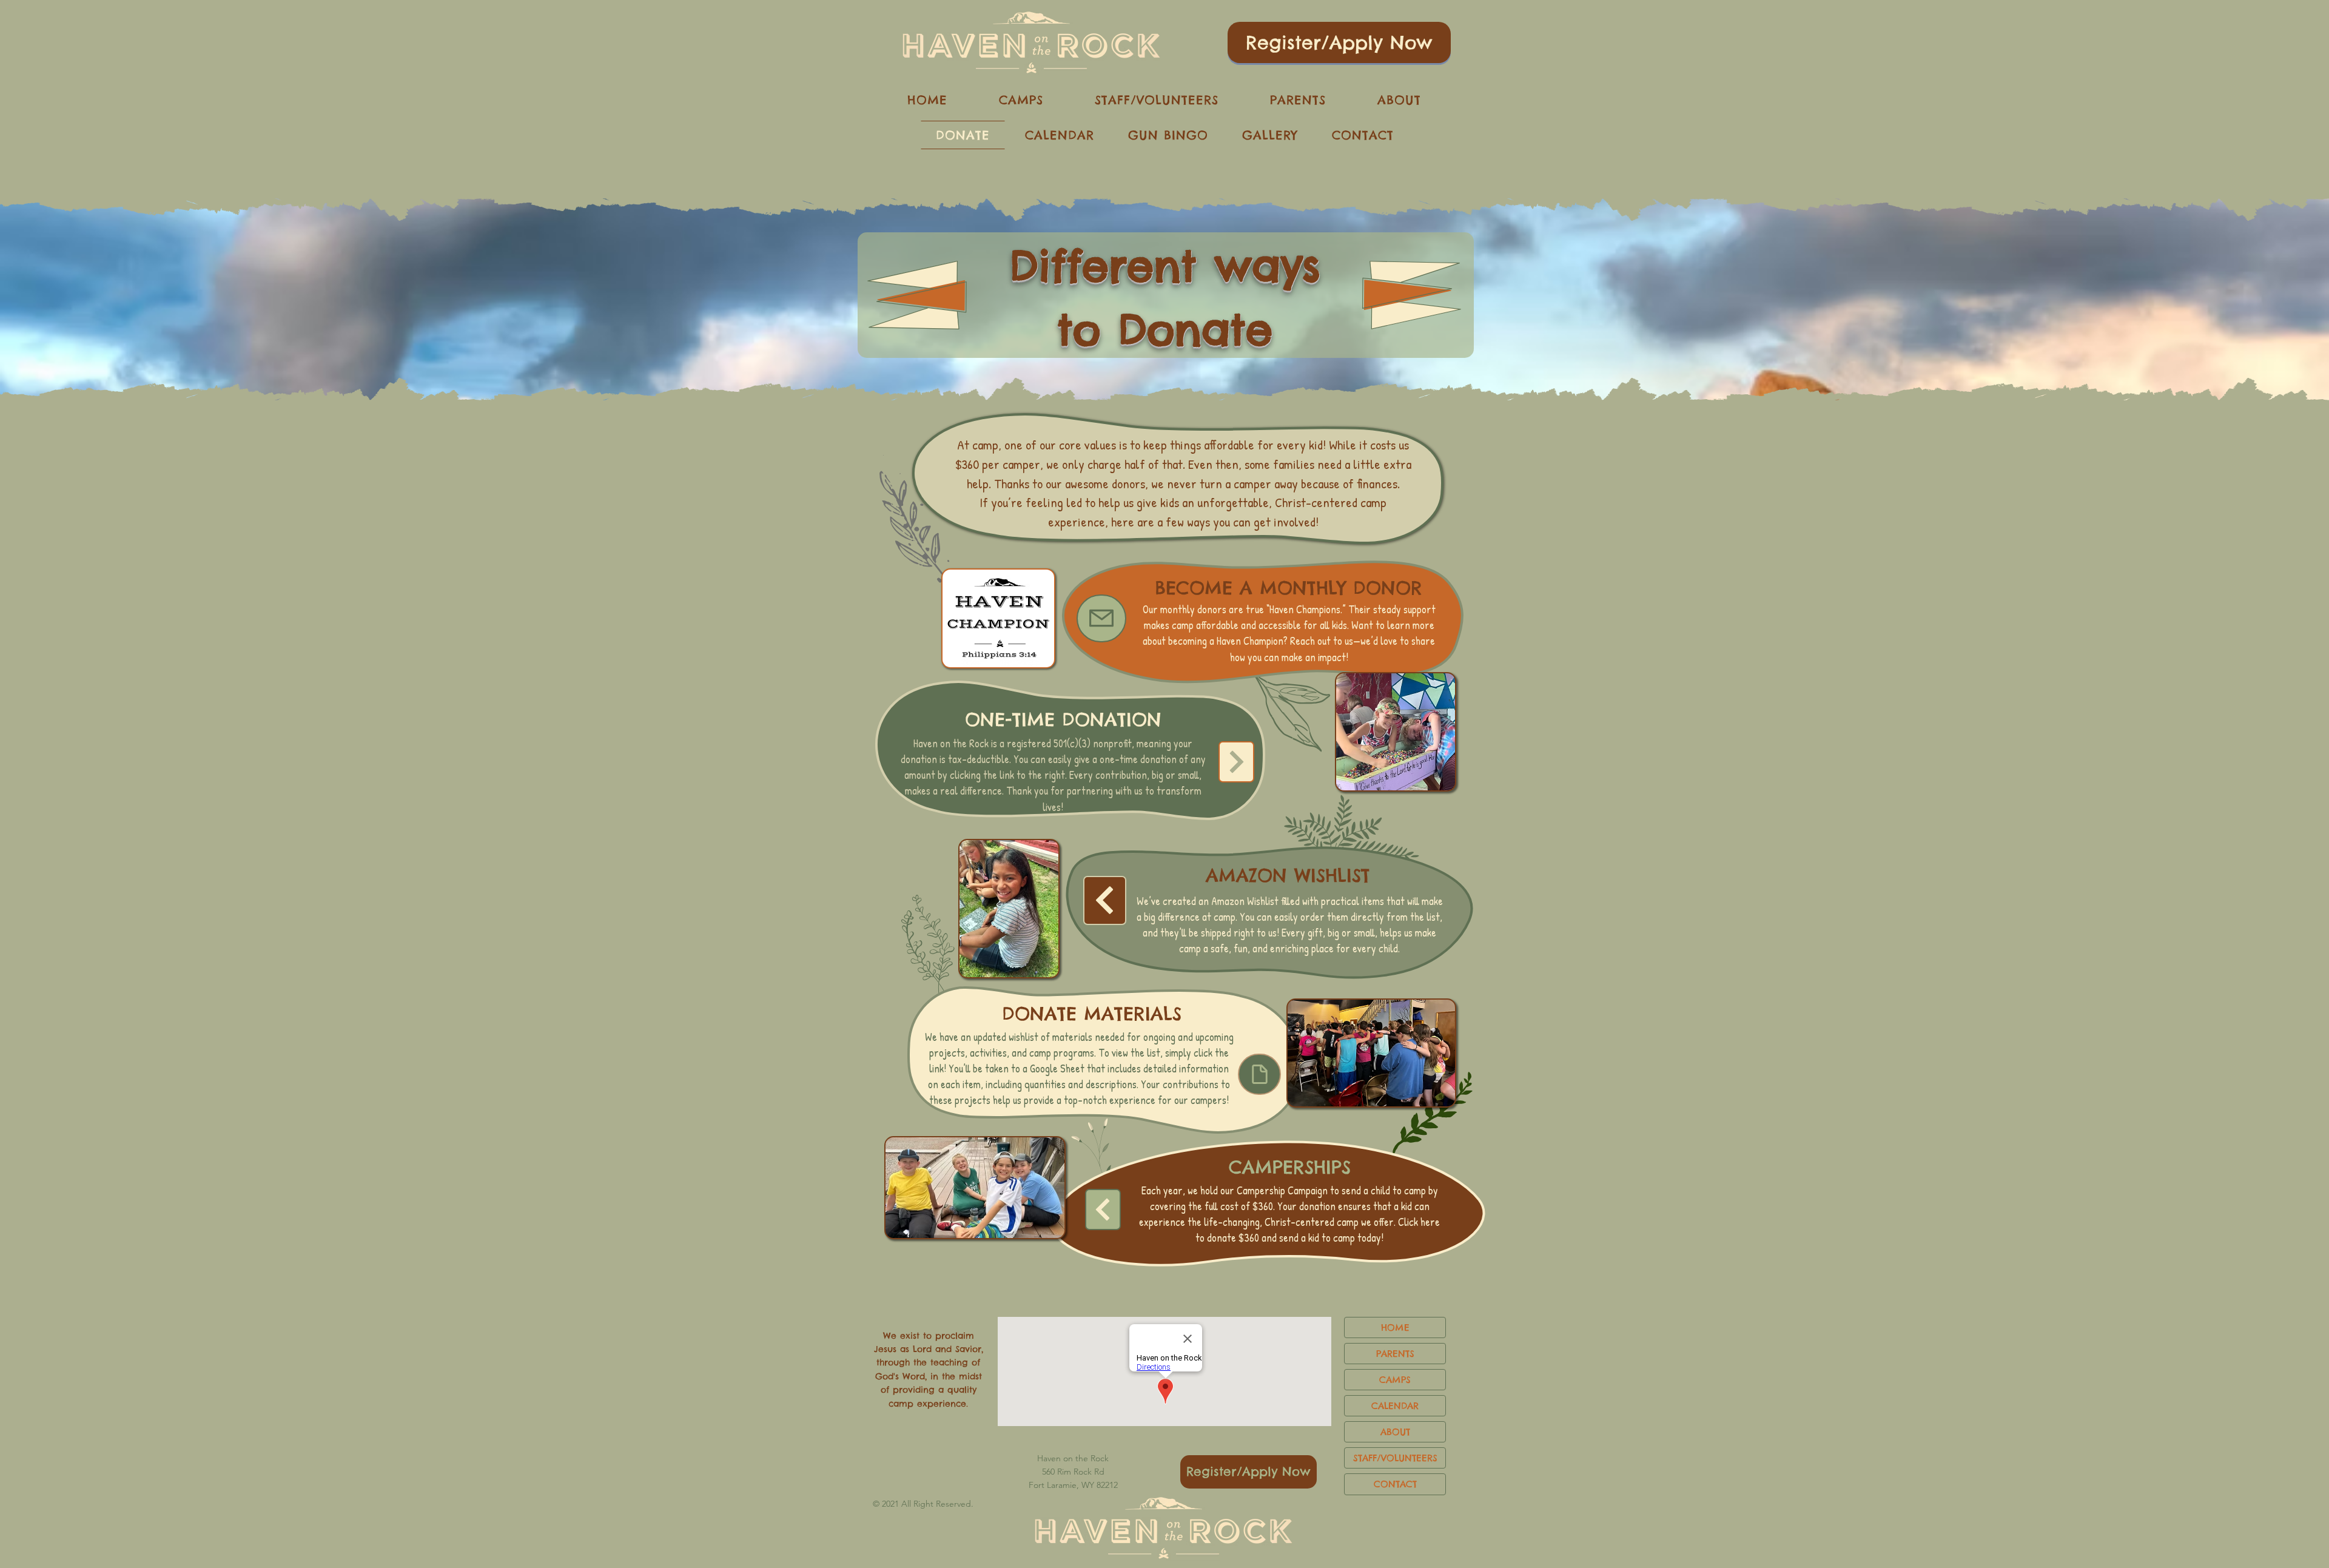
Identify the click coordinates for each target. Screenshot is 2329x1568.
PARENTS (1395, 1354)
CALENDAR (1395, 1406)
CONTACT (1395, 1484)
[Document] (1259, 1074)
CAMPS (1395, 1380)
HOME (1395, 1327)
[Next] (1236, 762)
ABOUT (1395, 1432)
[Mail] (1101, 618)
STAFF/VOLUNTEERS (1395, 1458)
